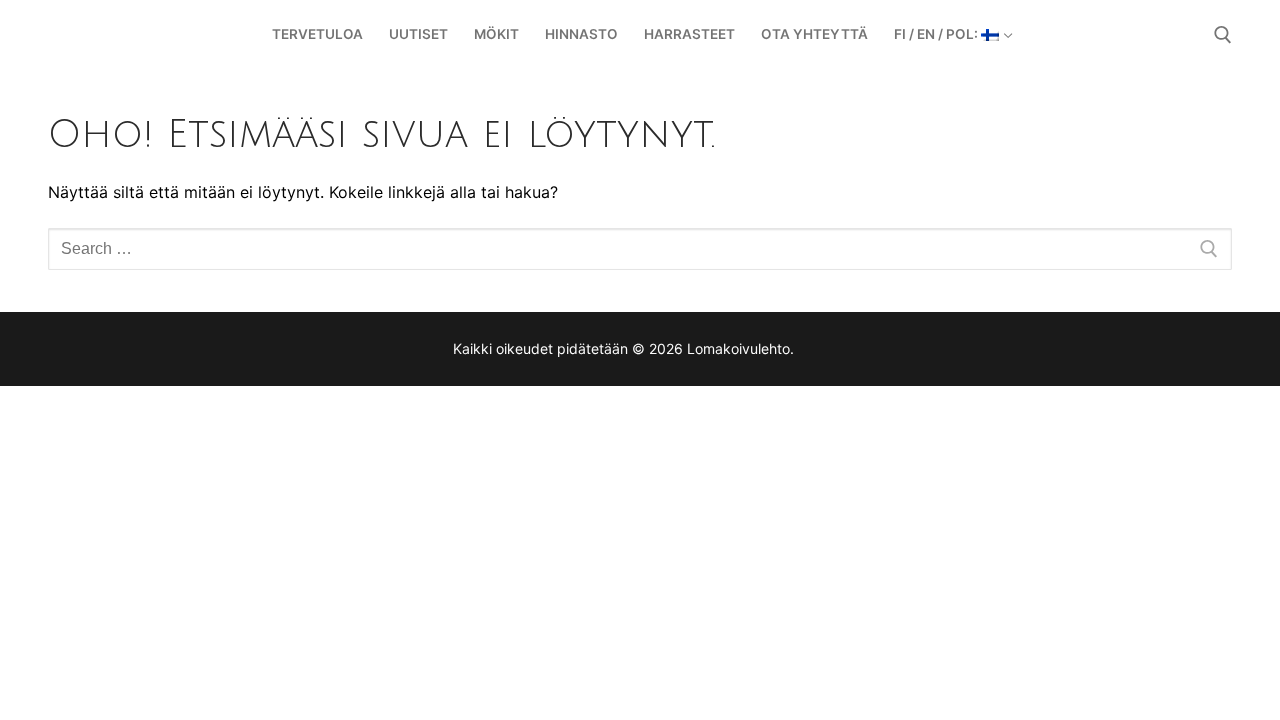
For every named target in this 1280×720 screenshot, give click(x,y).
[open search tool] (1223, 35)
